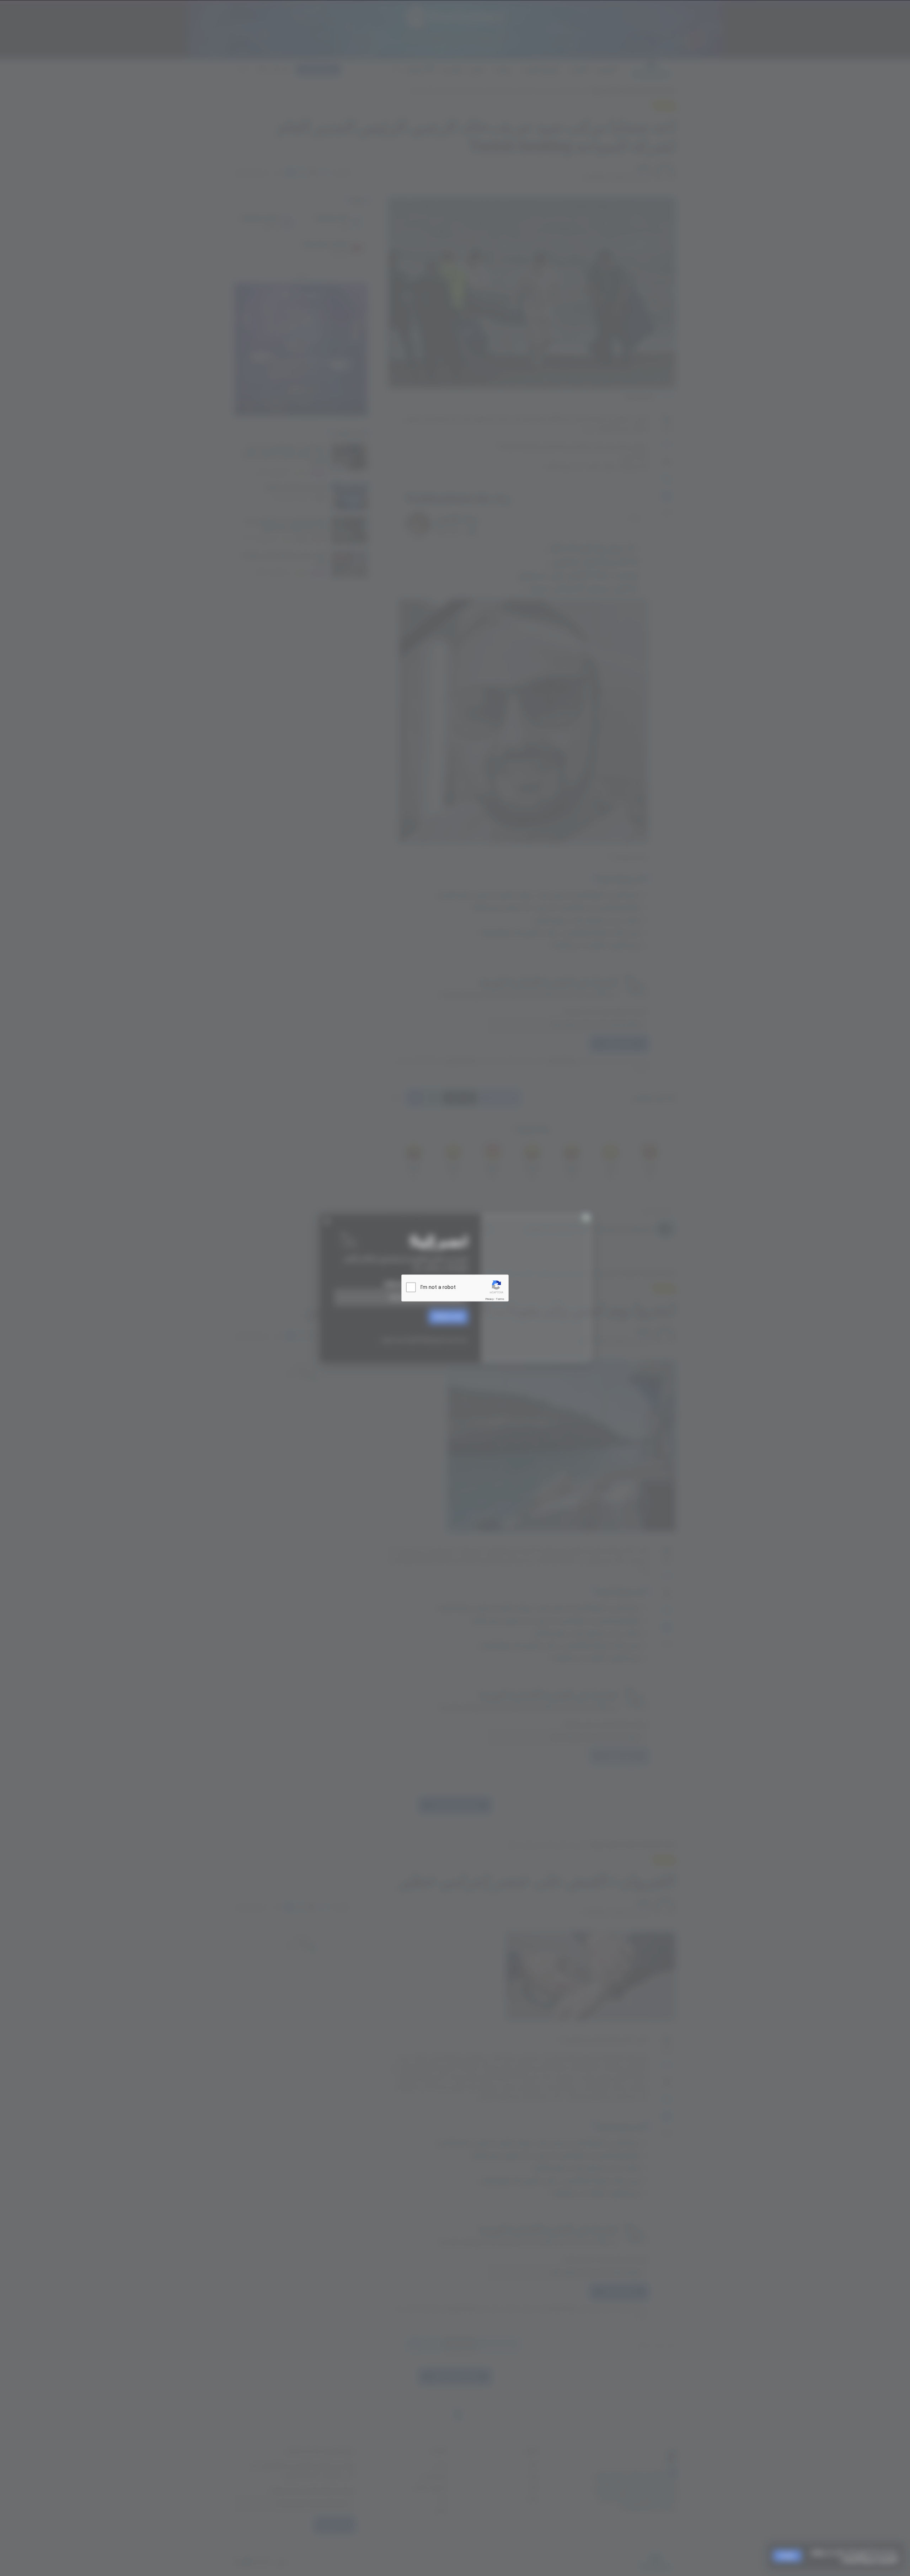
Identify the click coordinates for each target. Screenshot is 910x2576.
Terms (500, 1299)
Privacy (489, 1299)
